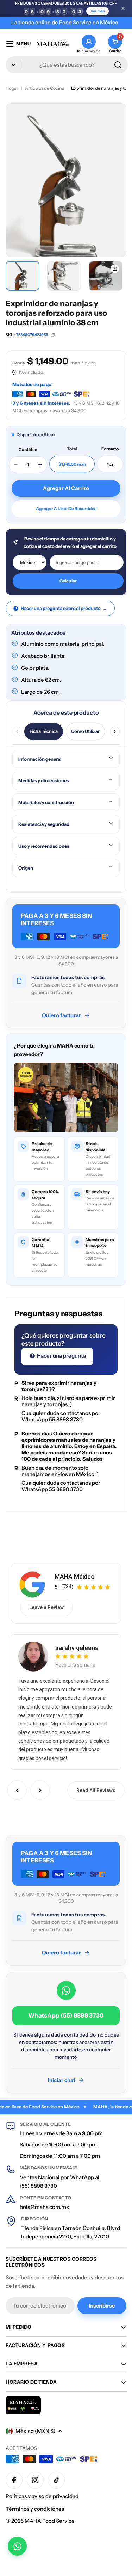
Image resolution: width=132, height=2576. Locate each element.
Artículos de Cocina (45, 88)
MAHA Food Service (49, 2521)
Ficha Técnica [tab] (44, 731)
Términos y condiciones (35, 2509)
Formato (110, 449)
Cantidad (28, 449)
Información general (40, 759)
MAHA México (75, 1577)
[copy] (53, 335)
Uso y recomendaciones (44, 846)
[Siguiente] (115, 731)
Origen (26, 868)
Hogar (12, 88)
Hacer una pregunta (61, 1356)
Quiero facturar (61, 1015)
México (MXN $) (35, 2431)
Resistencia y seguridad (44, 824)
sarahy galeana (77, 1648)
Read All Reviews (96, 1790)
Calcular (68, 581)
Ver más (98, 11)
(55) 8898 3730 (38, 2186)
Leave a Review (46, 1607)
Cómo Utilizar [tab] (85, 731)
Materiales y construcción (46, 802)
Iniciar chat (62, 2080)
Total (72, 449)
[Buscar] (118, 65)
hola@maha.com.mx (45, 2207)
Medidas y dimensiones (44, 780)
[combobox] (67, 65)
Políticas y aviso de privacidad (42, 2496)
